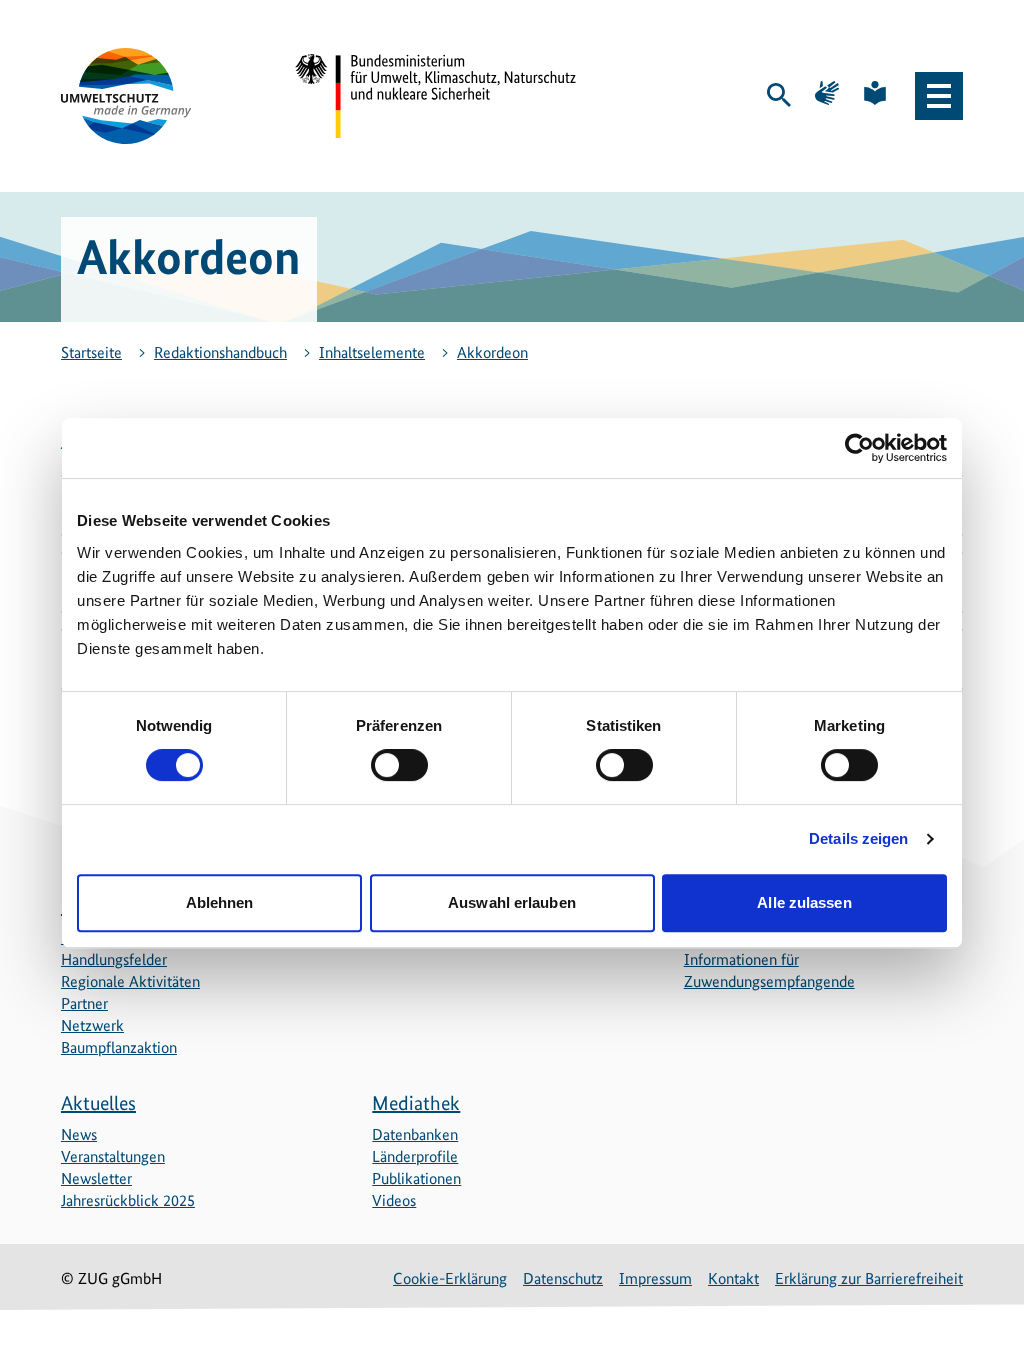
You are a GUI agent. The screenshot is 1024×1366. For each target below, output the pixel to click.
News (79, 1134)
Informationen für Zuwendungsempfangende (769, 970)
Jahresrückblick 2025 (128, 1200)
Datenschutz (563, 1278)
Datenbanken (415, 1134)
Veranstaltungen (113, 1156)
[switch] (399, 765)
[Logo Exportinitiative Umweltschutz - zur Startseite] (126, 96)
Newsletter (96, 1178)
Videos (394, 1200)
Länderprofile (415, 1156)
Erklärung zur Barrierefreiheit (869, 1278)
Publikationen (416, 1178)
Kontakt (733, 1278)
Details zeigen (858, 838)
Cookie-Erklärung (450, 1278)
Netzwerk (92, 1025)
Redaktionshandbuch (220, 352)
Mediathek (416, 1103)
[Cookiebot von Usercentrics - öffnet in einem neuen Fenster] (859, 448)
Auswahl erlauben (512, 902)
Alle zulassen (804, 902)
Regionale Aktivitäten (130, 981)
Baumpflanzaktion (119, 1047)
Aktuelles (98, 1103)
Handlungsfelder (114, 959)
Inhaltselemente (372, 352)
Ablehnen (220, 902)
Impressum (655, 1278)
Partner (84, 1003)
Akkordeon (492, 352)
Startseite (91, 352)
